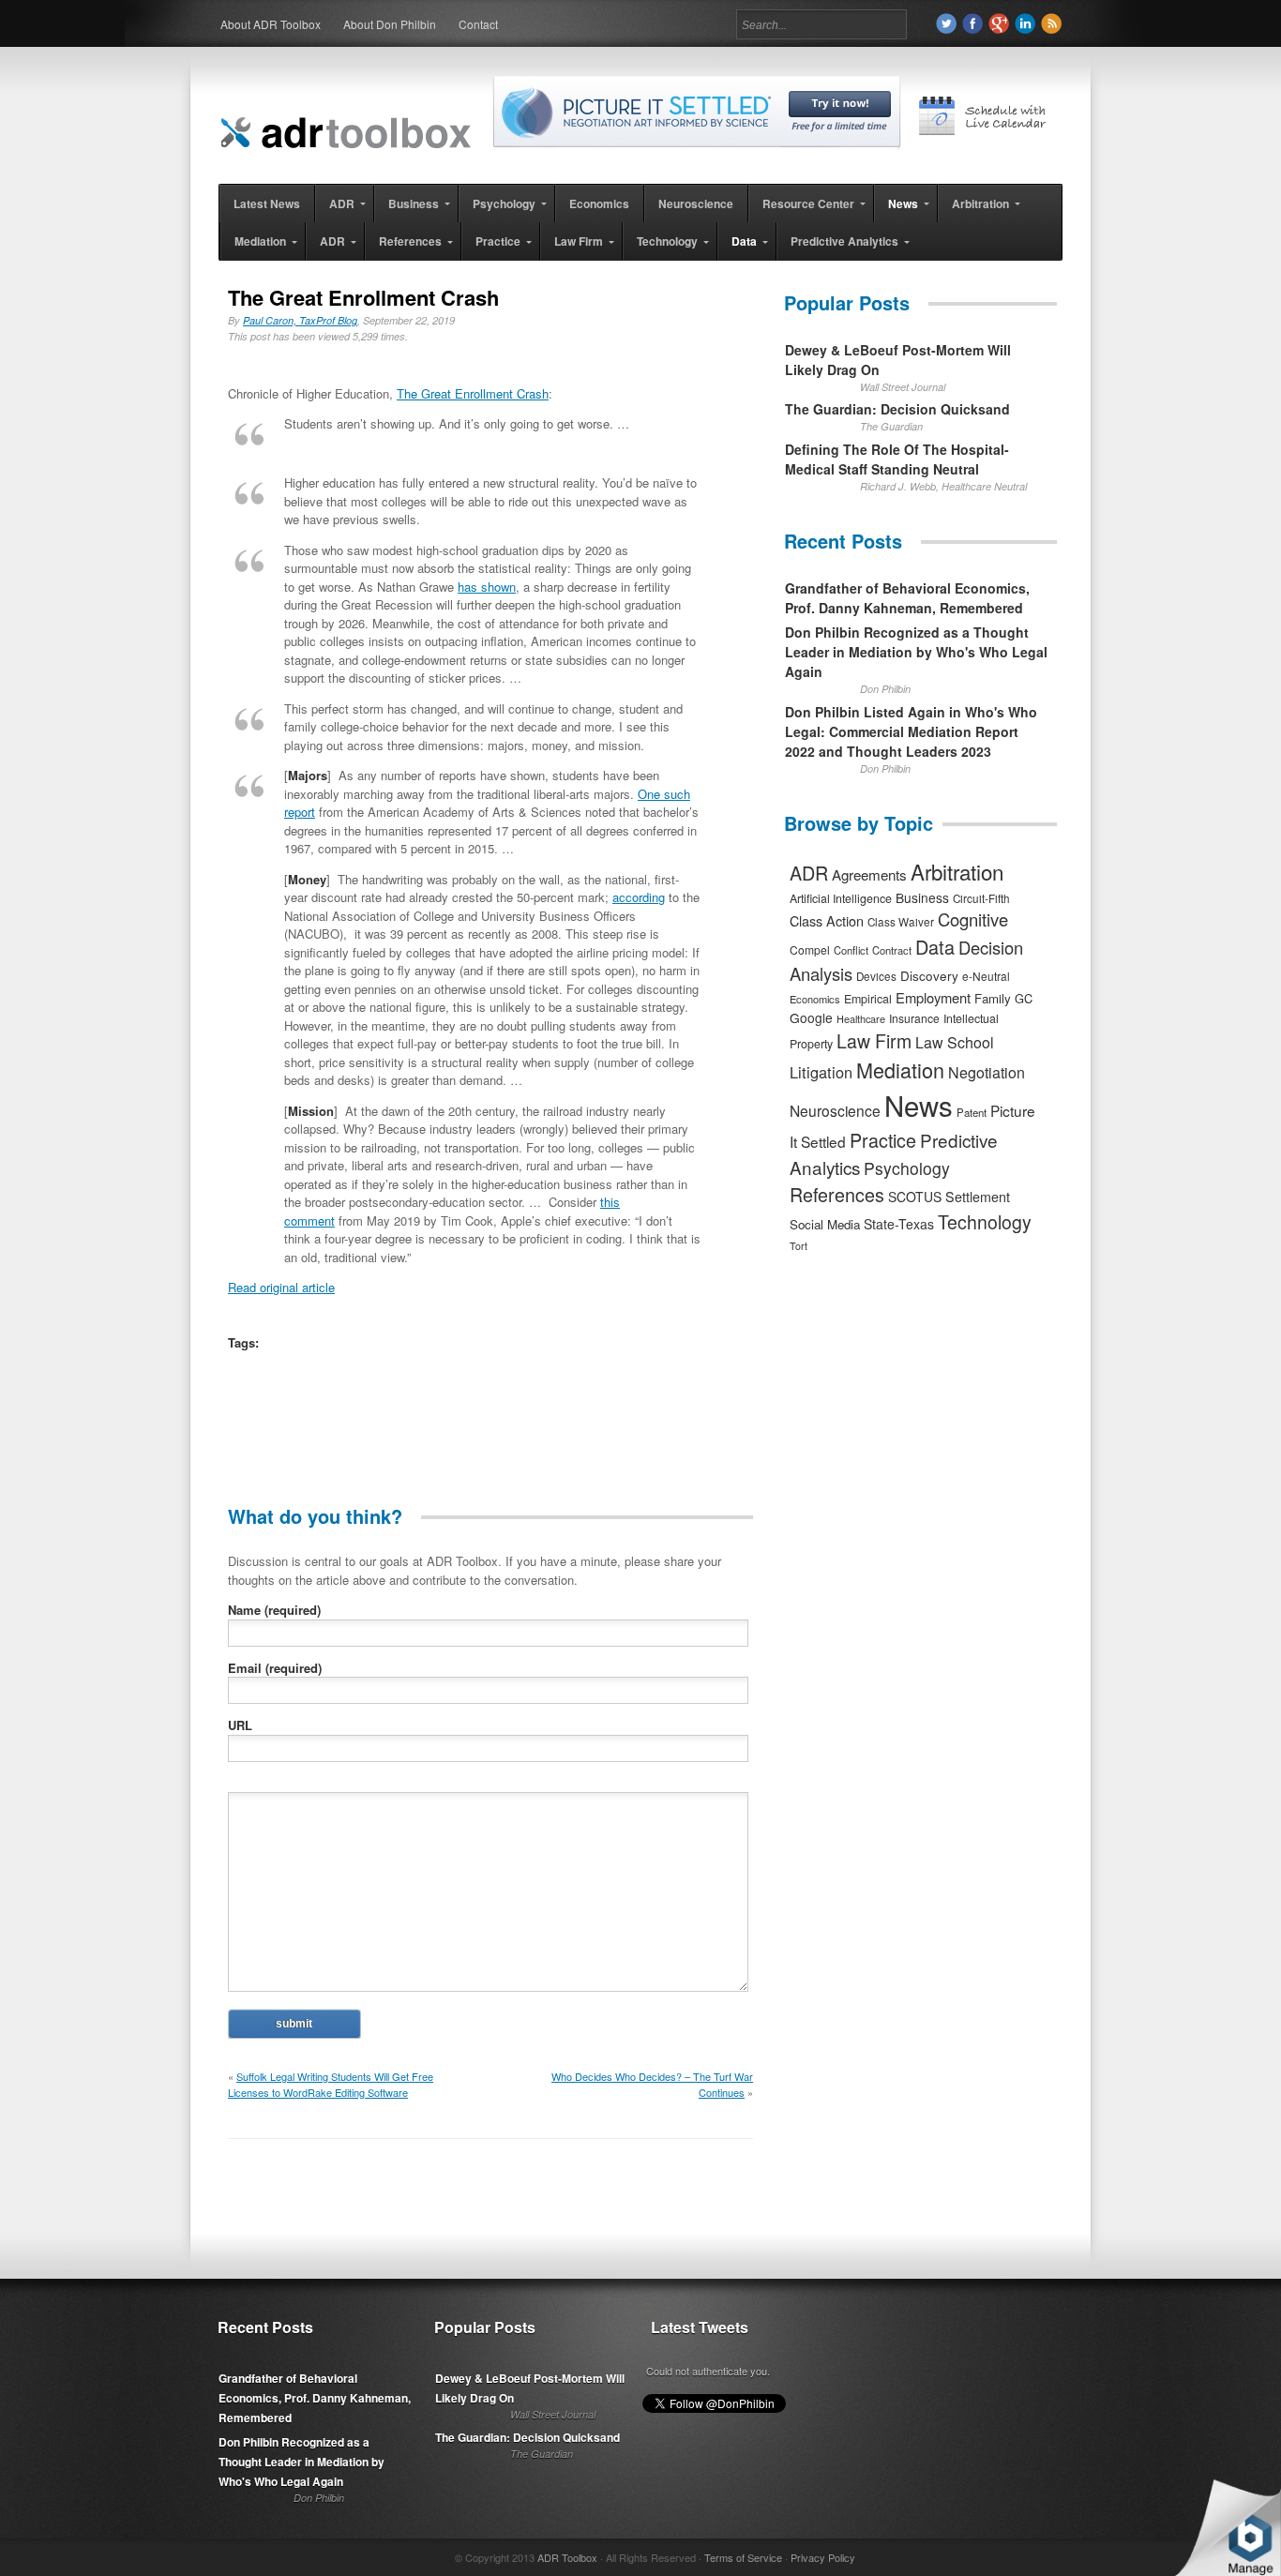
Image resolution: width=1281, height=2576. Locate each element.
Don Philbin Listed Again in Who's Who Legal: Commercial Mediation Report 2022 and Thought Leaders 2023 (911, 731)
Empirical (868, 999)
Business (922, 897)
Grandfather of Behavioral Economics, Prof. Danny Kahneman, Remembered (907, 598)
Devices (876, 976)
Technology (985, 1222)
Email (275, 1668)
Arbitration (957, 871)
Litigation (821, 1072)
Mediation (900, 1070)
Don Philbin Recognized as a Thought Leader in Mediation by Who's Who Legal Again (916, 652)
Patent (972, 1112)
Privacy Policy (823, 2557)
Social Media (825, 1224)
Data (935, 947)
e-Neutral (986, 976)
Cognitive (973, 919)
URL (240, 1725)
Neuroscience (835, 1110)
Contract (892, 950)
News (919, 1105)
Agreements (869, 874)
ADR (809, 873)
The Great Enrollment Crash (473, 393)
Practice (883, 1140)
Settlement (978, 1197)
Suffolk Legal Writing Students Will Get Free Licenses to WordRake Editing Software (331, 2084)
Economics (815, 999)
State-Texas (899, 1224)
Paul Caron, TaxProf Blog (300, 320)
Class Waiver (901, 922)
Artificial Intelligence (841, 898)
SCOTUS (915, 1197)
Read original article (281, 1287)
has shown (487, 587)
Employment (933, 997)
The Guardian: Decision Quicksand (897, 409)
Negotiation (987, 1072)
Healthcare (861, 1018)
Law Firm (874, 1041)
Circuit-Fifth (981, 898)
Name (274, 1610)
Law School (955, 1042)
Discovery (929, 975)
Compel (810, 949)
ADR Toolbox (567, 2557)
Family (993, 998)
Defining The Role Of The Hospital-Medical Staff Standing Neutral (897, 459)
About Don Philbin (390, 24)
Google (811, 1017)
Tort (799, 1246)
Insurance (914, 1018)
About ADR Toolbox (271, 24)
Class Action (827, 920)
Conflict (851, 950)
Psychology (907, 1168)
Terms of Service (743, 2557)
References (837, 1194)
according (639, 897)
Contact (478, 24)
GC (1024, 998)
